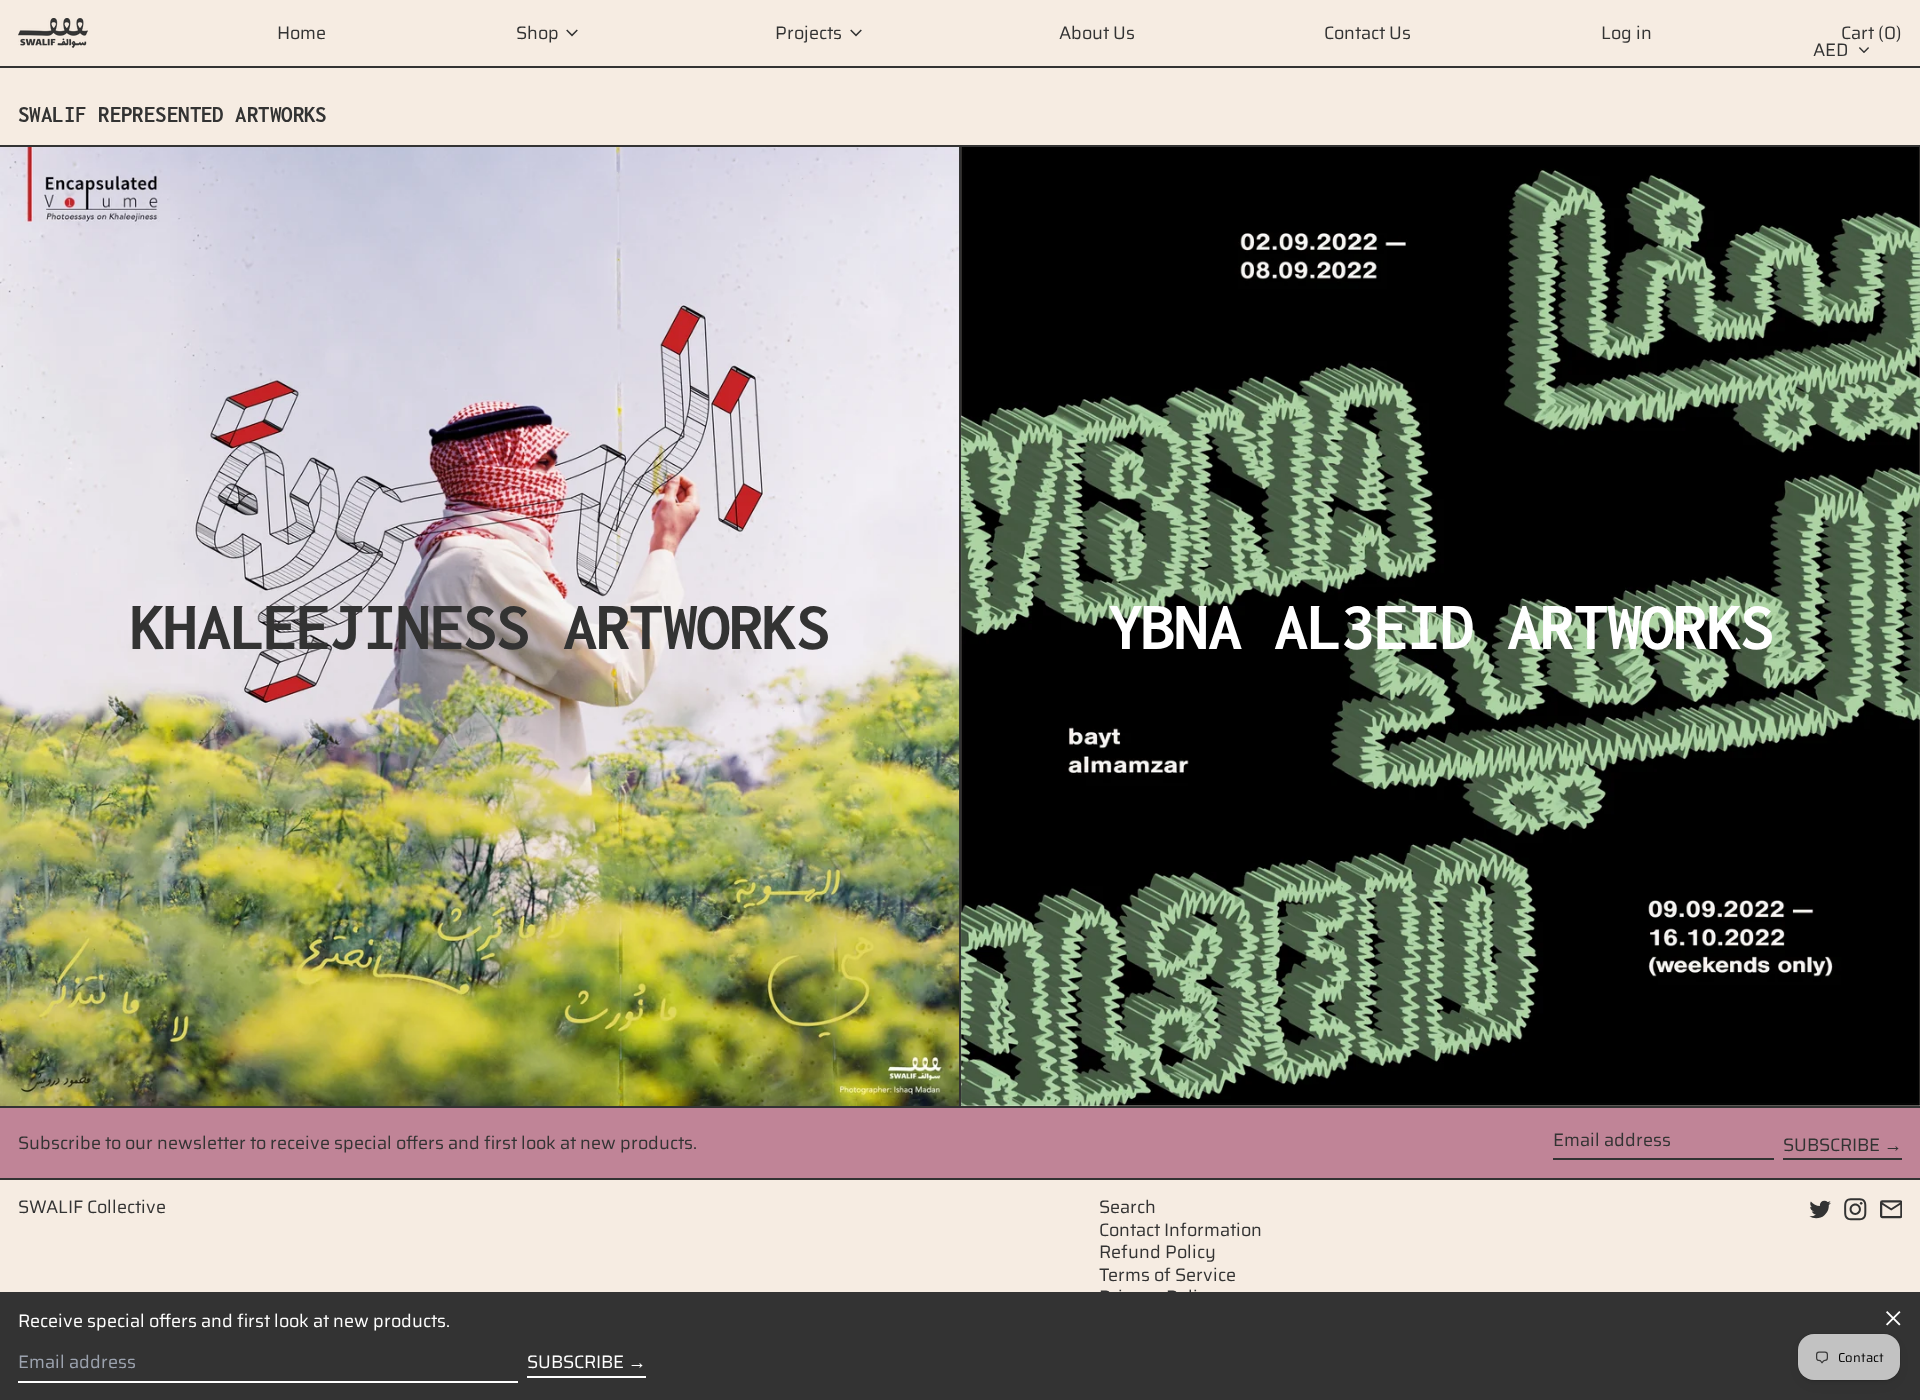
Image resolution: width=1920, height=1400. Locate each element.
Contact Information (1180, 1230)
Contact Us (1367, 33)
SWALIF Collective (92, 1207)
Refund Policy (1157, 1252)
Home (301, 33)
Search (1127, 1207)
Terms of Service (1167, 1275)
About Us (1097, 33)
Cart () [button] (1871, 33)
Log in (1626, 33)
